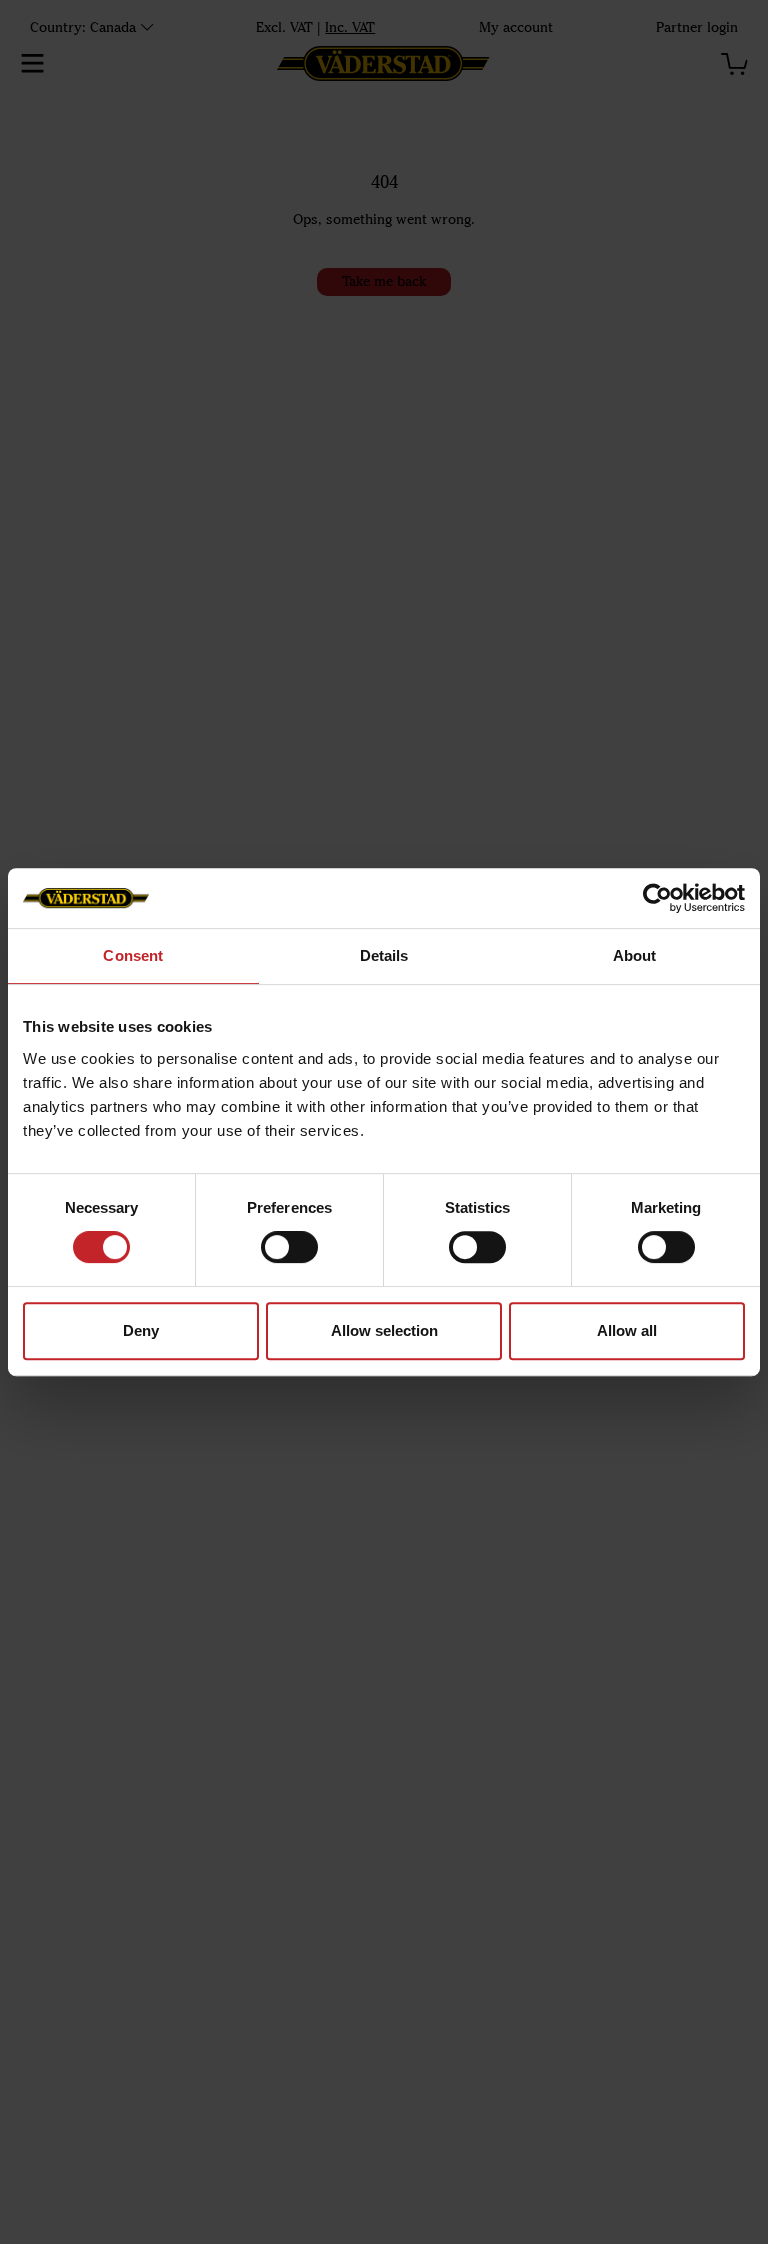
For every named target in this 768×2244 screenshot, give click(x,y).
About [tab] (635, 955)
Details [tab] (384, 955)
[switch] (289, 1247)
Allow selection (384, 1330)
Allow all (627, 1330)
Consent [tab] (133, 955)
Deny (141, 1330)
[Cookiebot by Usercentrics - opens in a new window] (657, 898)
